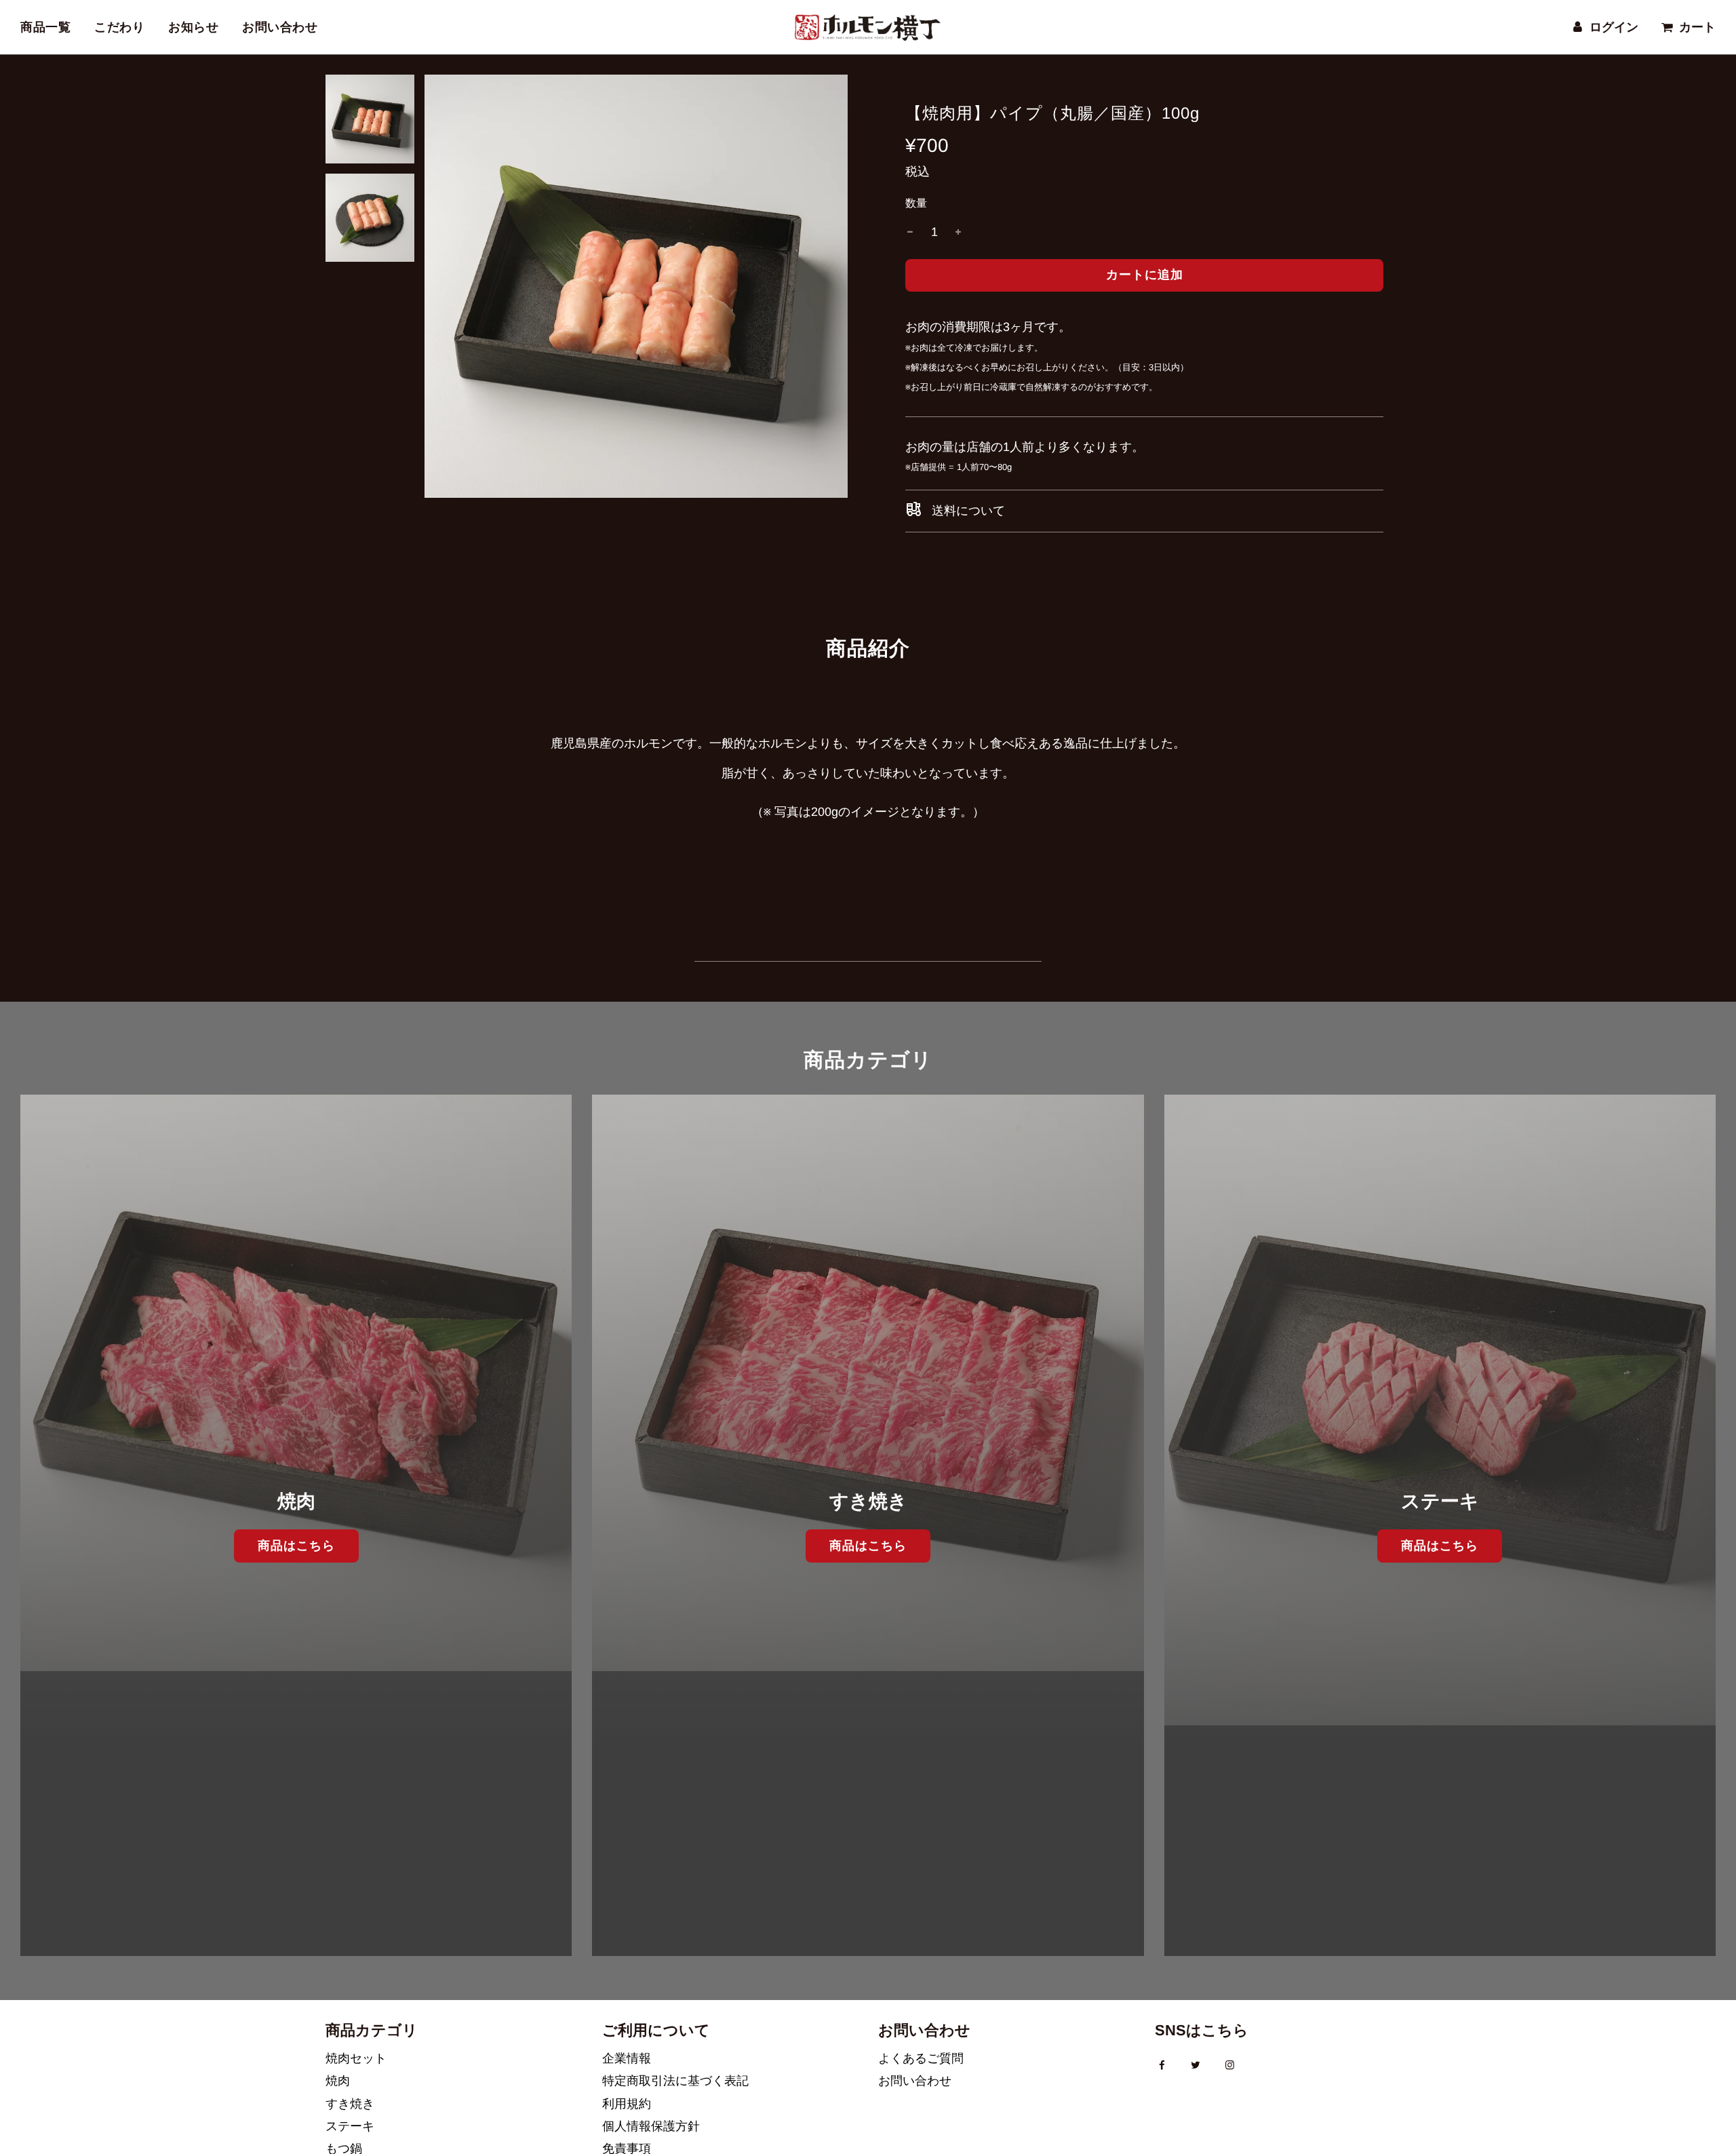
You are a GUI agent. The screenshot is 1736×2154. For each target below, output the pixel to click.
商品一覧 (45, 27)
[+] (958, 232)
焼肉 (338, 2081)
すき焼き (350, 2104)
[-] (910, 232)
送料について (967, 511)
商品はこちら (296, 1546)
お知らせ (193, 27)
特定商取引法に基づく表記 (675, 2081)
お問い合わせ (280, 27)
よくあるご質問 (921, 2058)
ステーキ (350, 2126)
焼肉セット (356, 2058)
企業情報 (627, 2058)
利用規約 (627, 2104)
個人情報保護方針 (651, 2126)
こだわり (119, 27)
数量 (916, 203)
